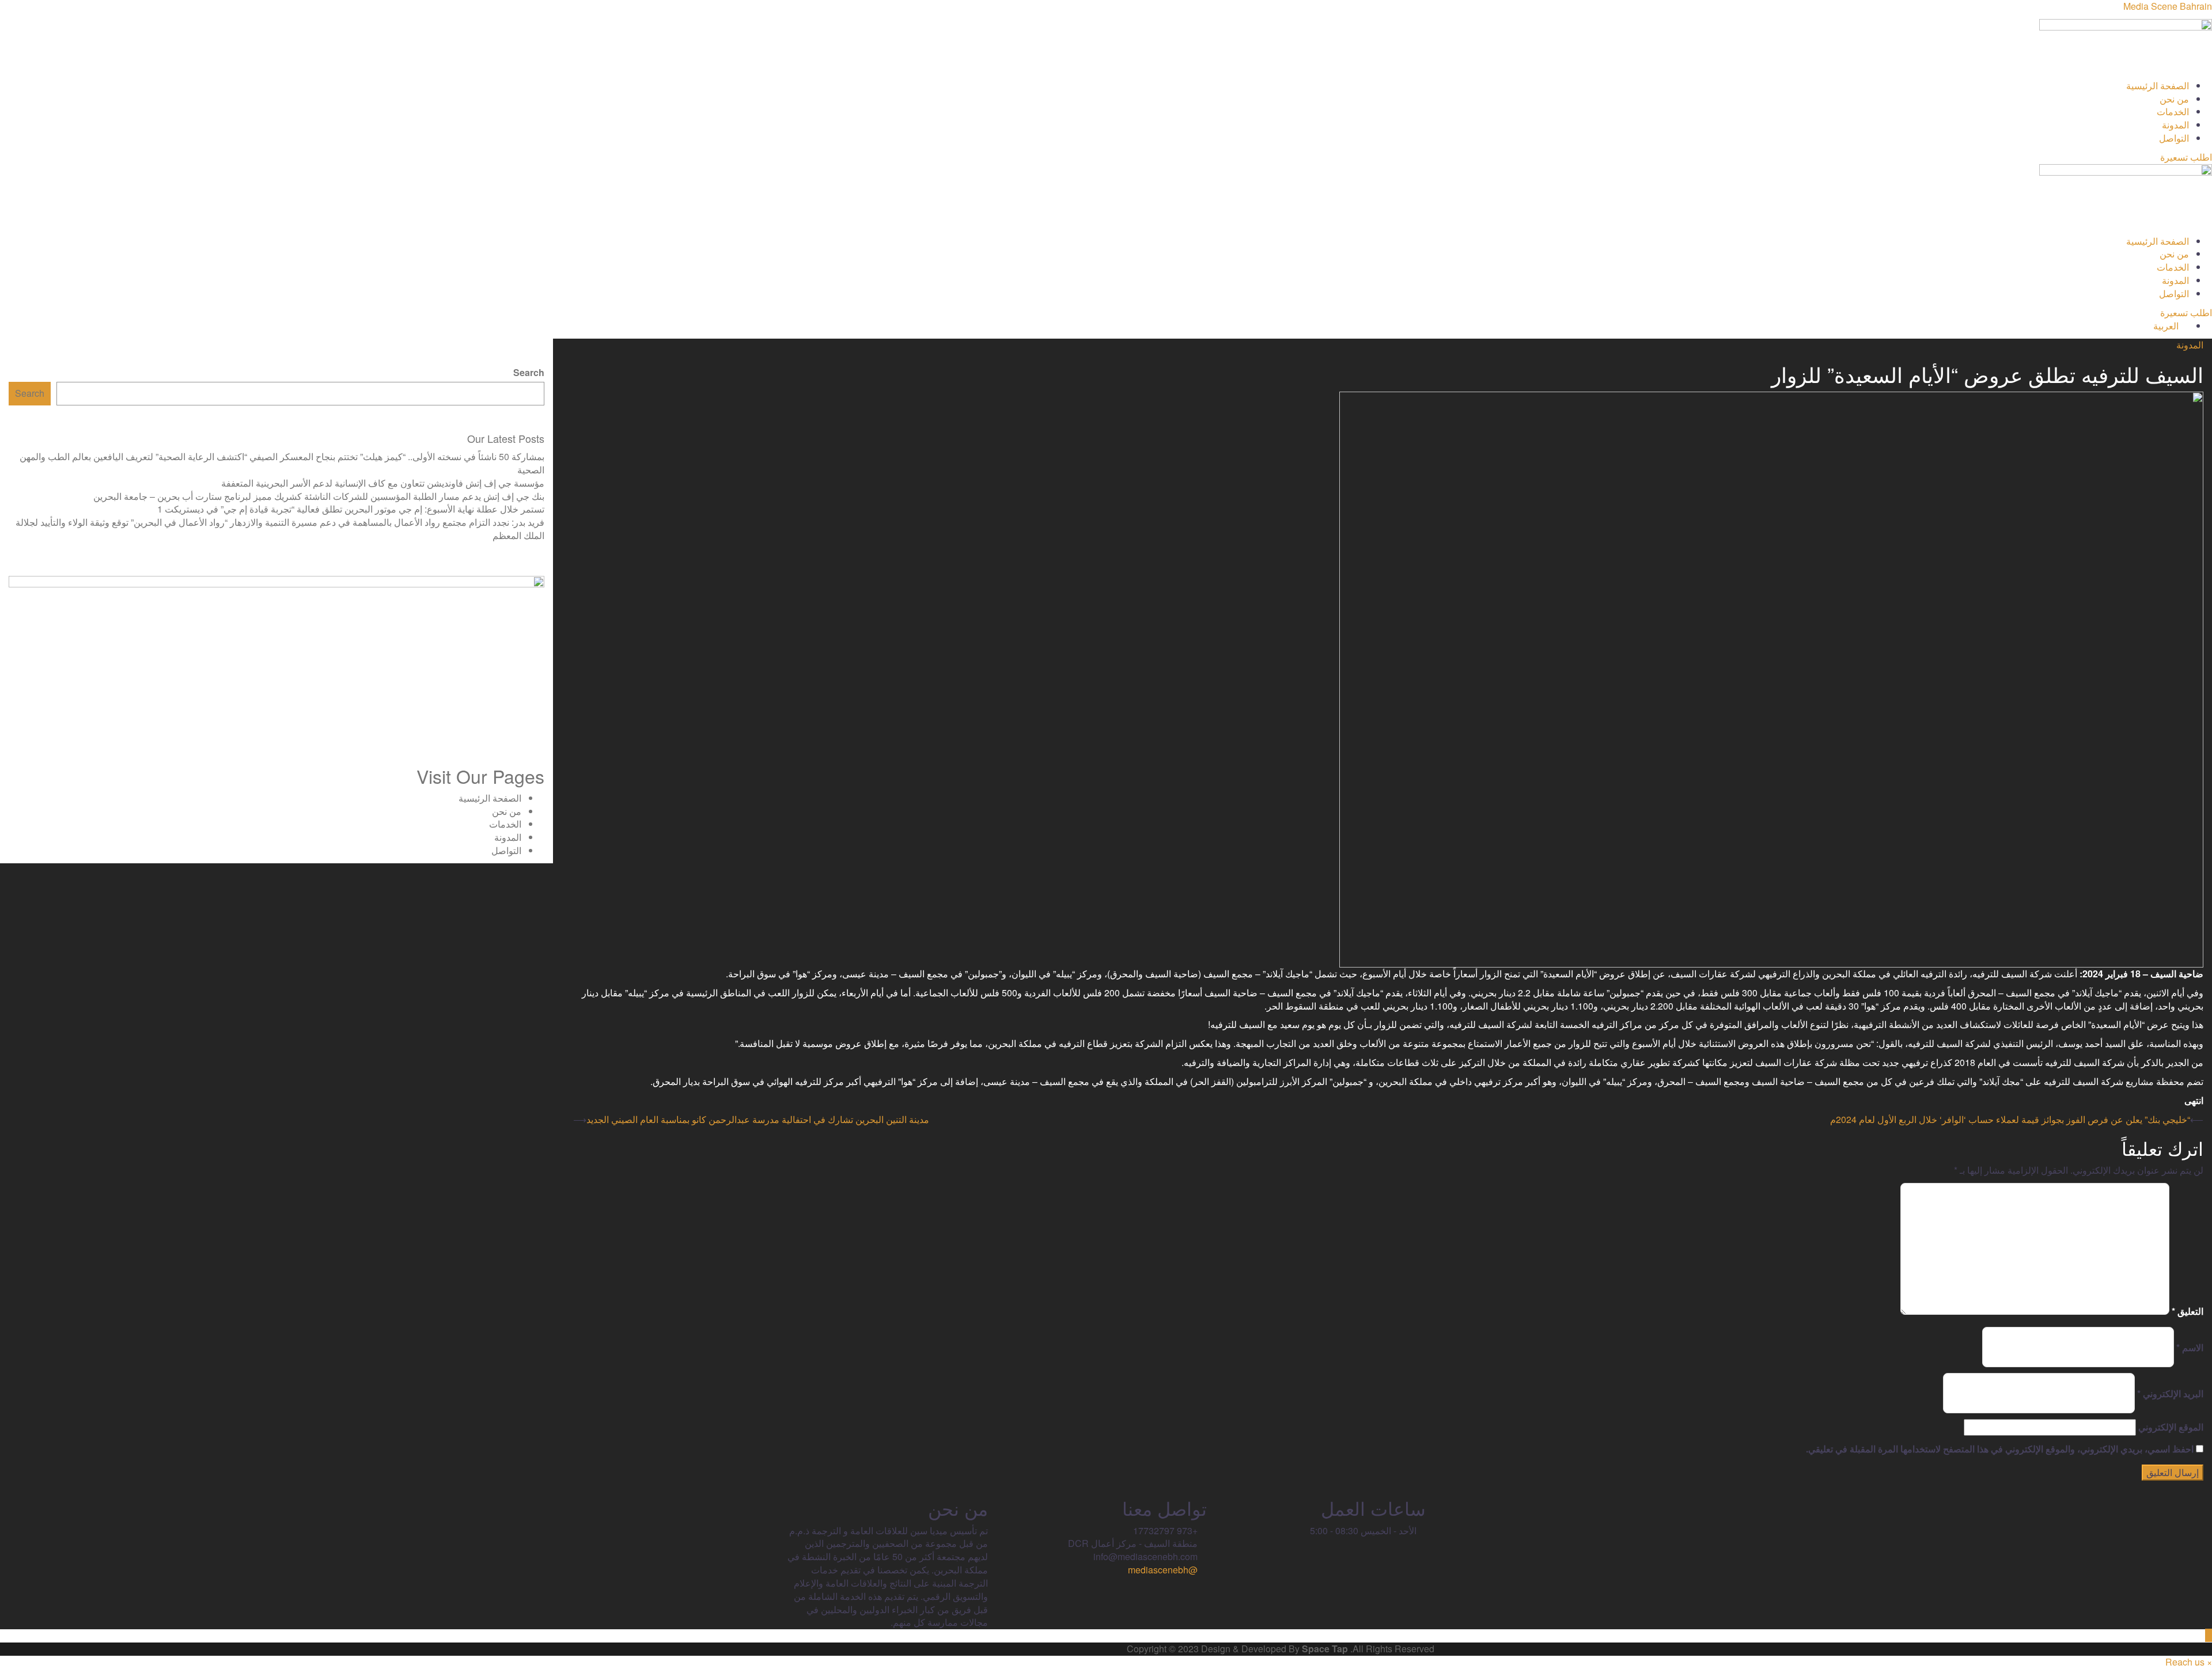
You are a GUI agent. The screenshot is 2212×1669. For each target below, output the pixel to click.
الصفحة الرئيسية (2158, 86)
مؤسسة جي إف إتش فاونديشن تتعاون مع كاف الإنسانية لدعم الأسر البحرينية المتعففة (383, 483)
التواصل (2174, 138)
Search (529, 373)
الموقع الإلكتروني (2171, 1427)
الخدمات (2173, 111)
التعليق (2188, 1311)
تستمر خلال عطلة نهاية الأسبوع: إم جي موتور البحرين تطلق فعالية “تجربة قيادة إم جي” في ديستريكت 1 (351, 509)
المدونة (2175, 125)
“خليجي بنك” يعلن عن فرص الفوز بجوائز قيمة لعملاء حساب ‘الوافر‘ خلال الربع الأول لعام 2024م (2010, 1119)
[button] (1106, 73)
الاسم (2190, 1348)
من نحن (2174, 99)
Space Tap (1325, 1649)
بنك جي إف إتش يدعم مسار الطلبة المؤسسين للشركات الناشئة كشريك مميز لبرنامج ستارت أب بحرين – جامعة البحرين (319, 496)
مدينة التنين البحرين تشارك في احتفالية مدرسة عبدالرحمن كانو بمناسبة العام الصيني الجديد (758, 1119)
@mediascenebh (1164, 1570)
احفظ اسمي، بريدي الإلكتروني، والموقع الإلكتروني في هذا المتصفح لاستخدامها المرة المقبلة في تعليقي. (2000, 1449)
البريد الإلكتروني (2170, 1394)
